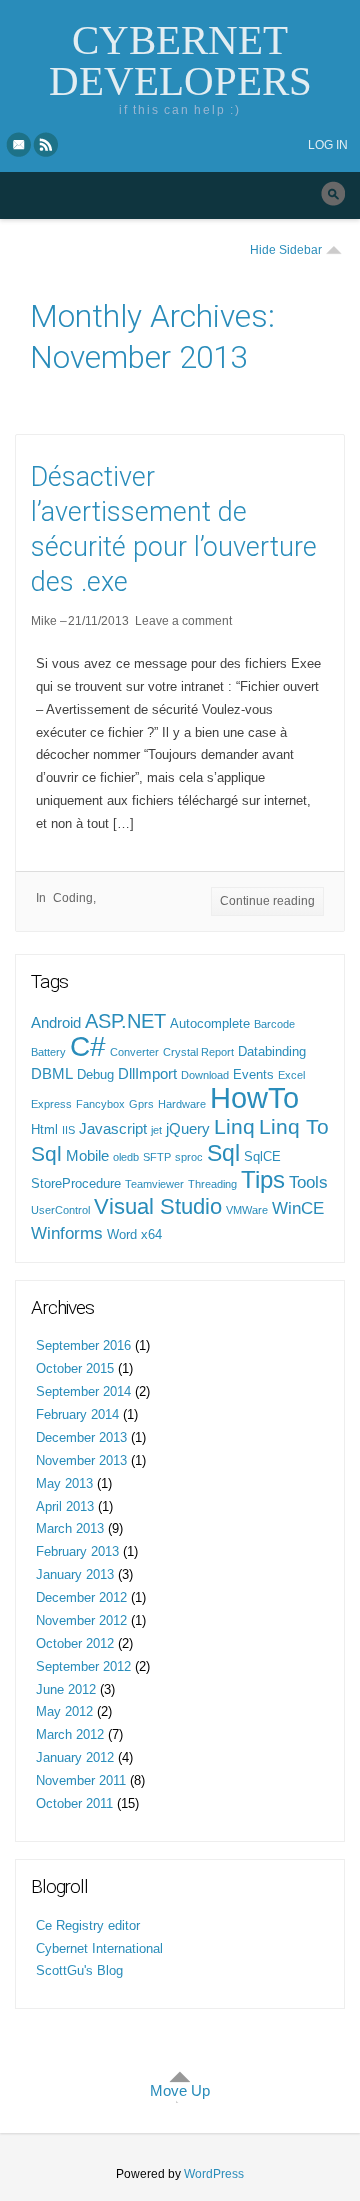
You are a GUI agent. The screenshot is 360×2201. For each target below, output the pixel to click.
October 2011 (74, 1803)
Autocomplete (210, 1023)
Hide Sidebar (286, 250)
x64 (151, 1234)
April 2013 (65, 1506)
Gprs (141, 1104)
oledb (126, 1157)
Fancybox (100, 1104)
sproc (189, 1157)
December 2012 (81, 1597)
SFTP (157, 1157)
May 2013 (64, 1483)
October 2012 (75, 1643)
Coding (73, 898)
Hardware (182, 1104)
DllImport (147, 1074)
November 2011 (81, 1780)
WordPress (214, 2174)
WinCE (298, 1208)
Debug (95, 1074)
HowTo (254, 1097)
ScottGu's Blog (79, 1970)
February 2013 (77, 1551)
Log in (328, 145)
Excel (291, 1075)
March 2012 (70, 1734)
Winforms (67, 1233)
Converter (134, 1052)
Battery (48, 1052)
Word (122, 1234)
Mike (44, 621)
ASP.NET (125, 1020)
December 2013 (81, 1437)
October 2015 (75, 1368)
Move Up (180, 2090)
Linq (234, 1126)
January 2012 (75, 1757)
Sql (223, 1153)
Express (51, 1104)
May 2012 (64, 1711)
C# (88, 1046)
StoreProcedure (76, 1183)
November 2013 (81, 1460)
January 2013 (75, 1574)
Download (205, 1075)
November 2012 (81, 1620)
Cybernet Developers (180, 60)
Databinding (272, 1051)
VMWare (247, 1210)
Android (56, 1023)
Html (44, 1129)
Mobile (87, 1156)
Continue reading (267, 901)
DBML (52, 1074)
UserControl (60, 1210)
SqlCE (262, 1156)
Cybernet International (99, 1948)
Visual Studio (158, 1206)
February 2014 (77, 1414)
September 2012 (83, 1666)
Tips (263, 1179)
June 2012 (66, 1689)
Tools (308, 1182)
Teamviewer (154, 1184)
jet (156, 1130)
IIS (68, 1130)
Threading (212, 1184)
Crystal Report (198, 1052)
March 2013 (70, 1528)
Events (253, 1074)
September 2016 (83, 1345)
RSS (47, 144)
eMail (19, 144)
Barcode (274, 1024)
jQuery (188, 1129)
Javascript (113, 1129)
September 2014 (83, 1391)
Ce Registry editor (88, 1925)
